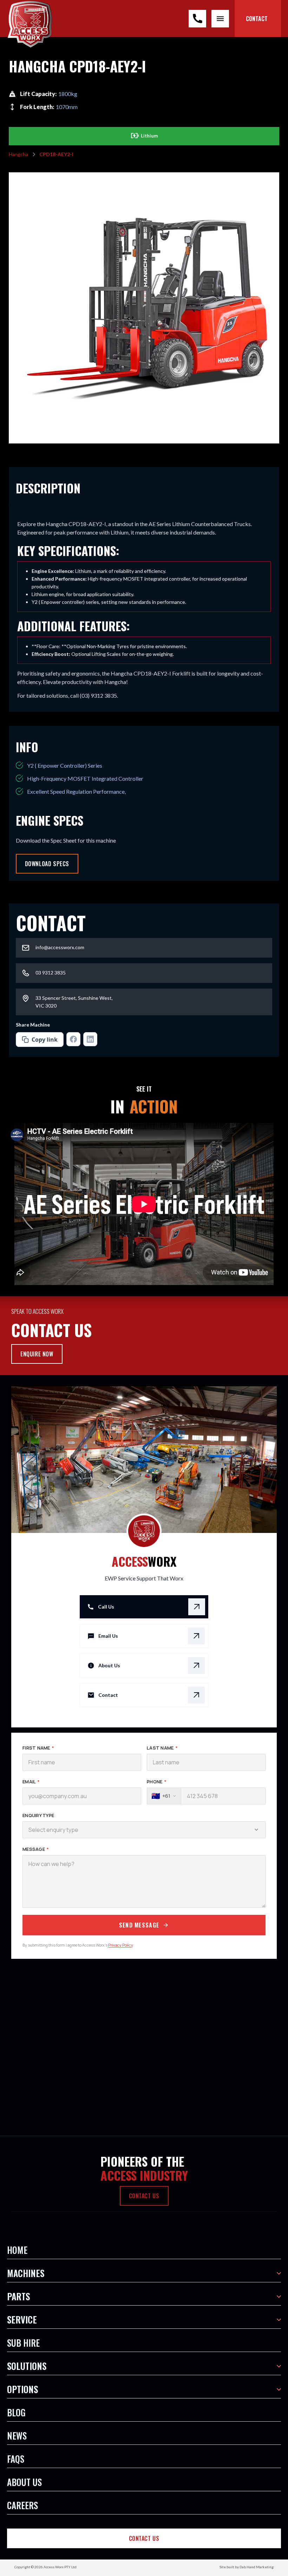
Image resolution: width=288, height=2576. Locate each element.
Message (36, 1849)
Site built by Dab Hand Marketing (247, 2567)
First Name (38, 1748)
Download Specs (47, 864)
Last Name (162, 1748)
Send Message (139, 1925)
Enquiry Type (38, 1815)
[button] (144, 2250)
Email (31, 1782)
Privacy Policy (120, 1945)
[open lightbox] (144, 308)
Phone (157, 1782)
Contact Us (144, 2538)
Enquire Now (37, 1354)
